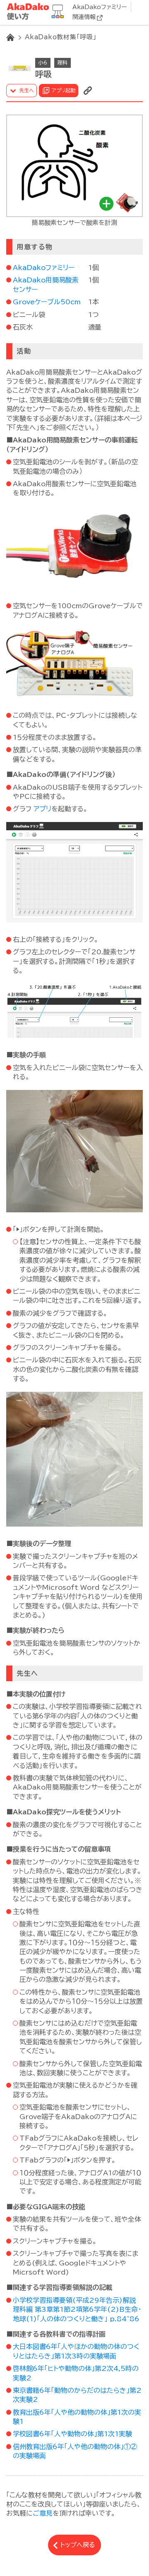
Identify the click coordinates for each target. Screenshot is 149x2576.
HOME (10, 37)
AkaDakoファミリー (100, 7)
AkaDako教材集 (37, 12)
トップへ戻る (78, 2545)
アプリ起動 (64, 90)
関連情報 (84, 17)
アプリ (42, 809)
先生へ (26, 90)
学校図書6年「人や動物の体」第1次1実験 (72, 2434)
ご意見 (43, 2513)
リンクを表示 (88, 91)
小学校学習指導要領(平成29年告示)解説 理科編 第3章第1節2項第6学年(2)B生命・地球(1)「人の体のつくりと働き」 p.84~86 (77, 2310)
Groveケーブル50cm (47, 302)
